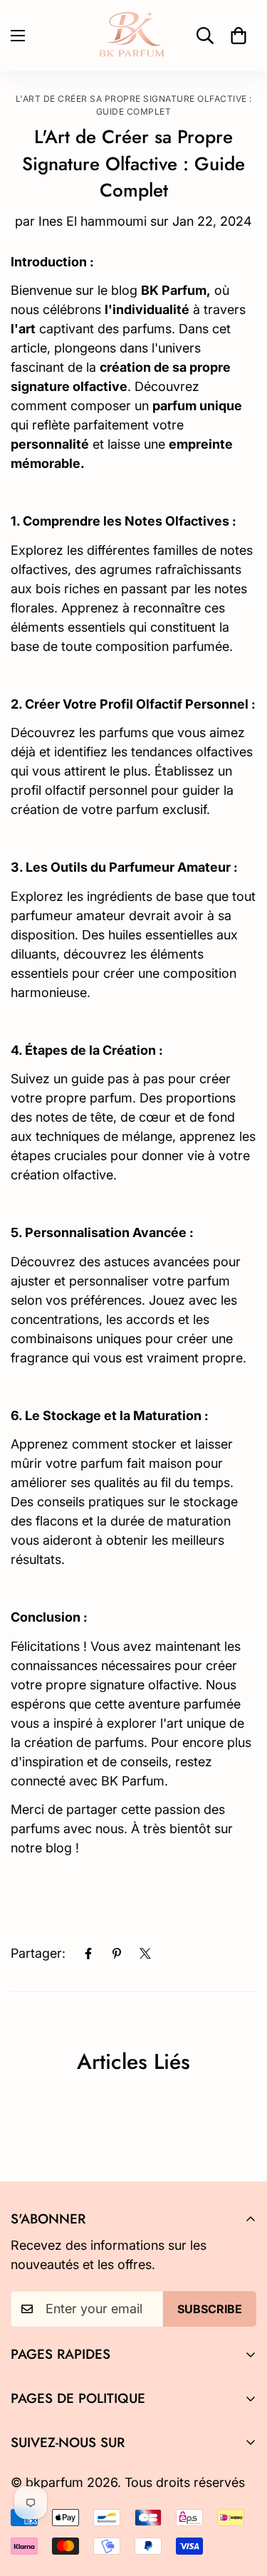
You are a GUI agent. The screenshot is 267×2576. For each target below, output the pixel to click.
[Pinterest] (117, 1954)
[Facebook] (88, 1954)
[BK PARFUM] (134, 36)
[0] (239, 36)
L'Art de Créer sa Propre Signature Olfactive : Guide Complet (134, 105)
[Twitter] (145, 1954)
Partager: (38, 1953)
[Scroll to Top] (241, 2501)
